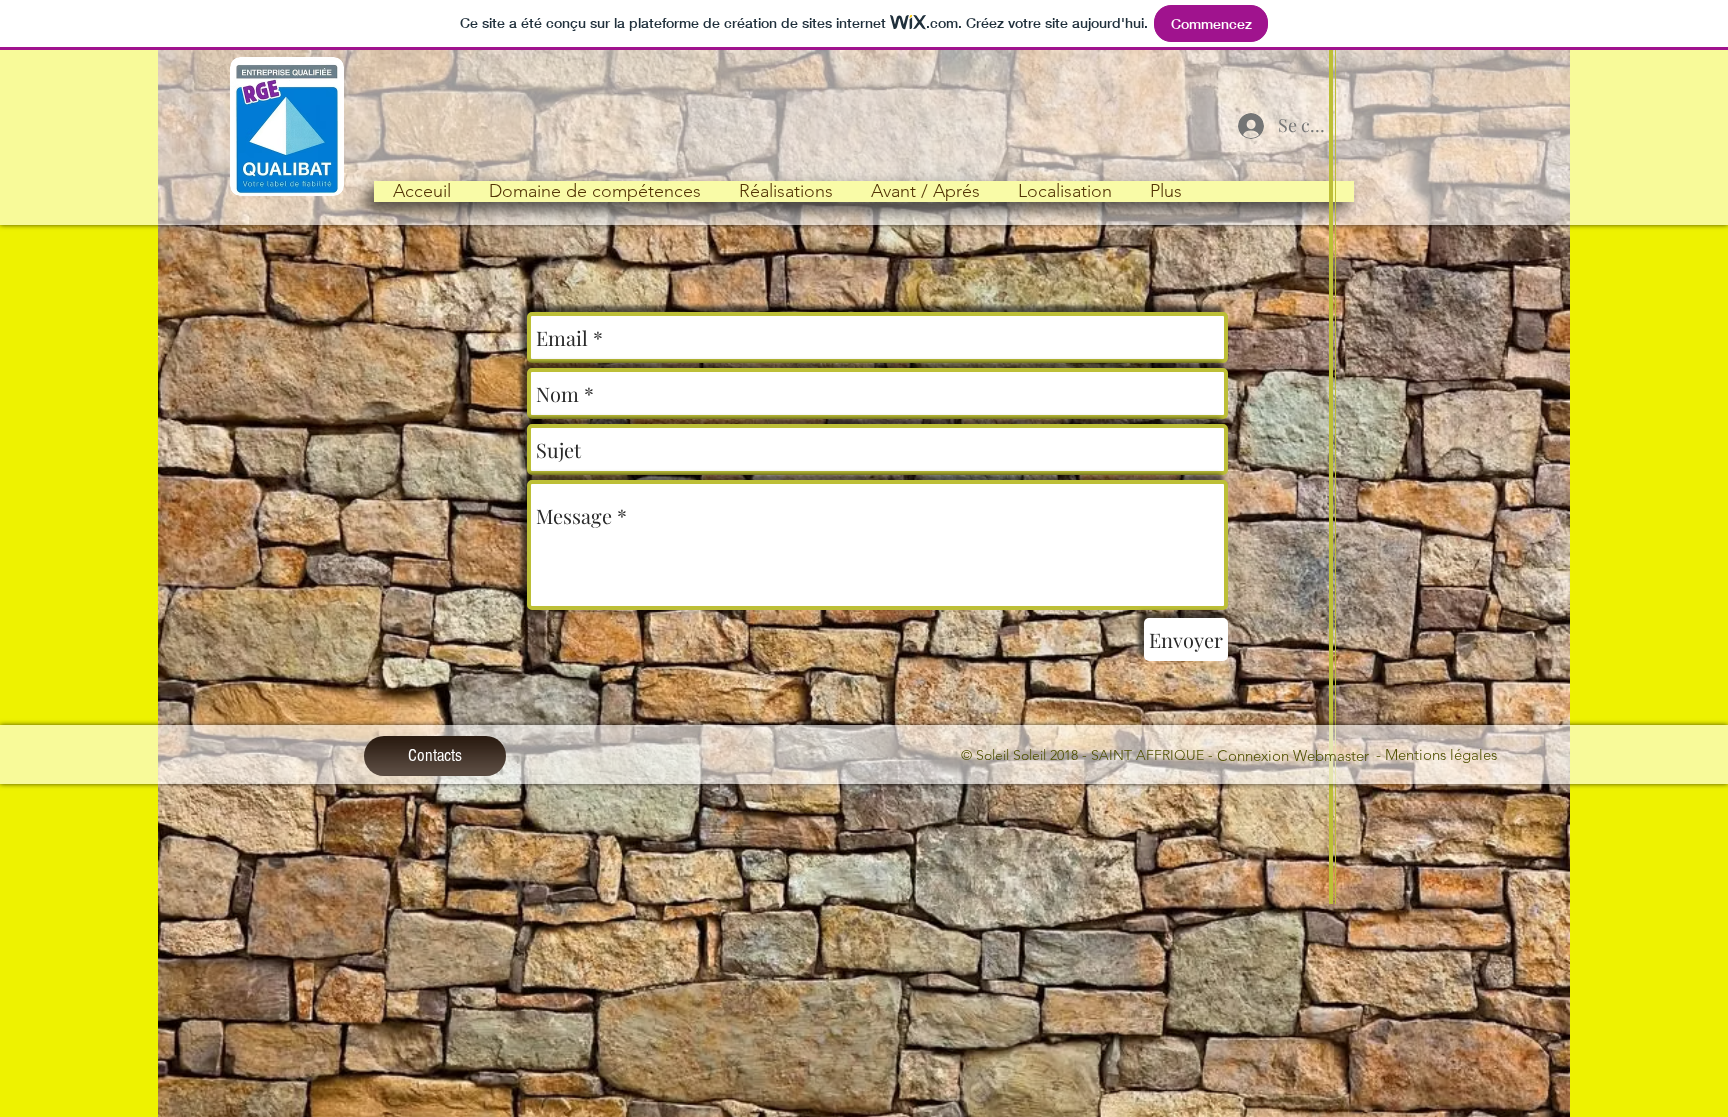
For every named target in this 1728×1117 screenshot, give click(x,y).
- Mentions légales (1438, 754)
